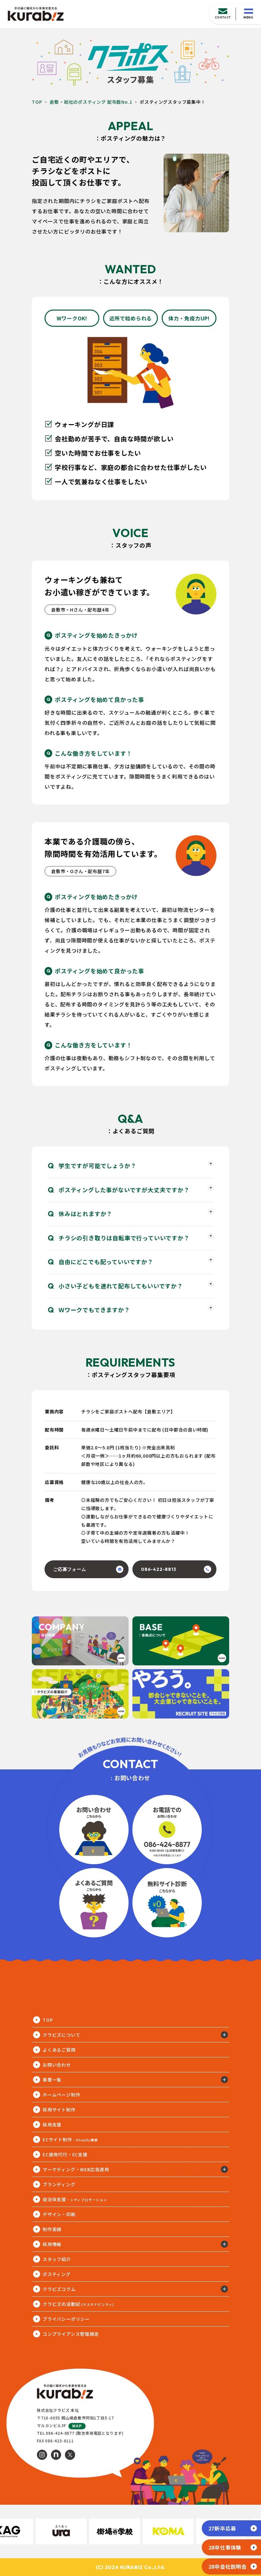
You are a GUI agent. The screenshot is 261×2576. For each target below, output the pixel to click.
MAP (77, 2426)
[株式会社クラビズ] (36, 14)
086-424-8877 (60, 2433)
